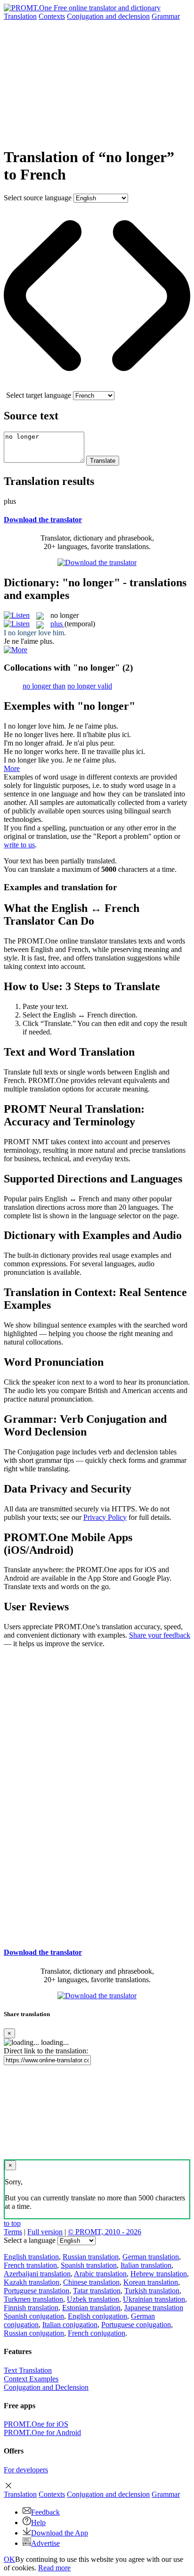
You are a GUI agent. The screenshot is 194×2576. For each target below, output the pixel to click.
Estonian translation (91, 2308)
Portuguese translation (36, 2291)
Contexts (52, 16)
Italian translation (146, 2265)
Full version (45, 2232)
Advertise (45, 2543)
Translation (20, 16)
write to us (19, 845)
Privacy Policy (105, 1517)
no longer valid (90, 686)
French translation (30, 2265)
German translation (151, 2257)
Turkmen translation (33, 2299)
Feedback (45, 2512)
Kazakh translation (32, 2282)
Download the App (60, 2533)
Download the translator (43, 520)
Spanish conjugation (34, 2316)
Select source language (38, 198)
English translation (31, 2257)
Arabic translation (100, 2274)
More (12, 768)
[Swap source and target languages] (97, 387)
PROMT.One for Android (42, 2432)
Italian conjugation (70, 2325)
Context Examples (31, 2379)
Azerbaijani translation (37, 2274)
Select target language (39, 395)
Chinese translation (91, 2282)
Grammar (166, 16)
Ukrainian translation (154, 2299)
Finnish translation (31, 2308)
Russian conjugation (34, 2333)
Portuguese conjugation (136, 2325)
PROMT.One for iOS (36, 2424)
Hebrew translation (159, 2274)
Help (38, 2523)
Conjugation (108, 16)
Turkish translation (152, 2291)
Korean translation (151, 2282)
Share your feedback (160, 1635)
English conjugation (97, 2316)
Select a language (30, 2240)
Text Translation (28, 2370)
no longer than (44, 686)
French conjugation (97, 2333)
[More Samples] (16, 650)
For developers (26, 2470)
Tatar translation (97, 2291)
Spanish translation (89, 2265)
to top (12, 2223)
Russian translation (91, 2257)
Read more (54, 2568)
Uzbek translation (93, 2299)
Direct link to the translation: (46, 2051)
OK (9, 2559)
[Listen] (17, 615)
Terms (13, 2232)
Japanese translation (154, 2308)
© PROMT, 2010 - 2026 (105, 2232)
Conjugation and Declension (46, 2387)
